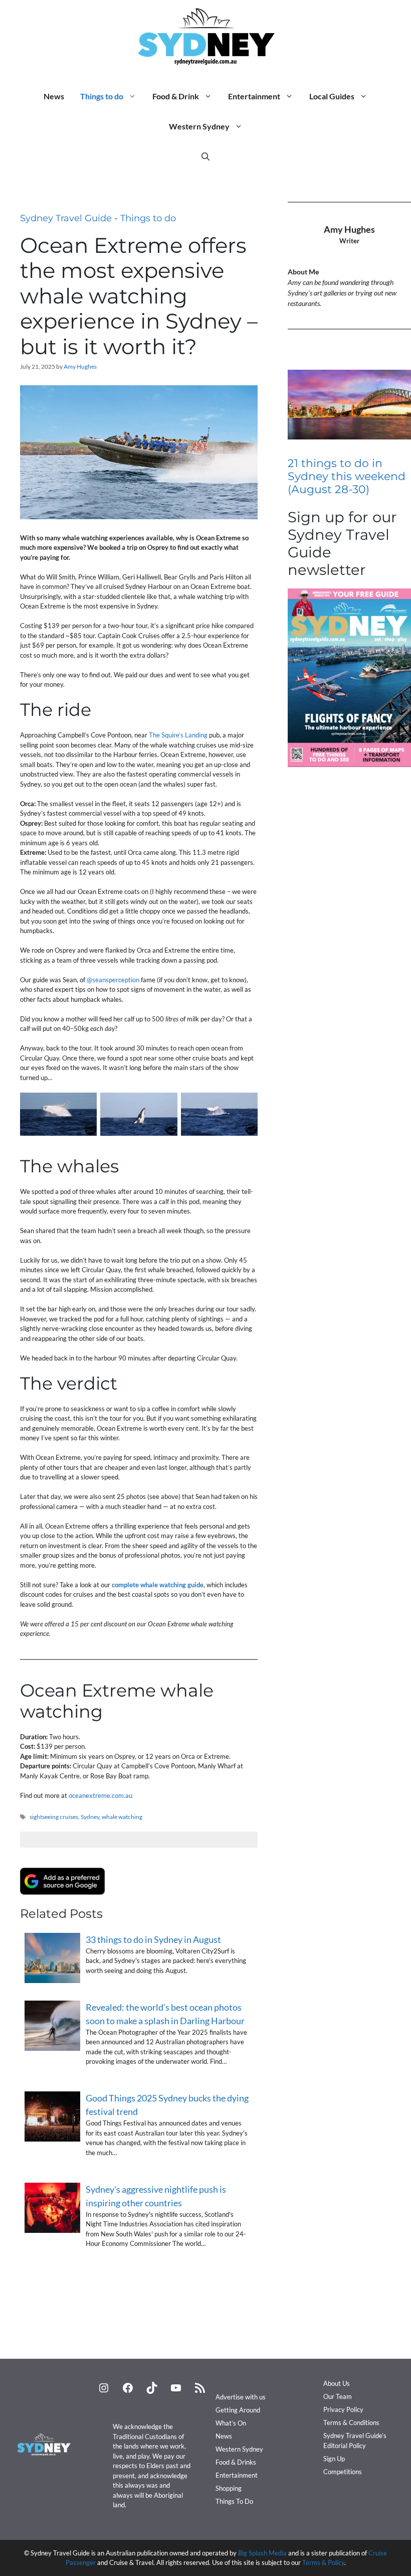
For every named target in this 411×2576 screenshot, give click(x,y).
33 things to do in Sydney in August (153, 1939)
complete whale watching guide (158, 1585)
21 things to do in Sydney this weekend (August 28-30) (347, 477)
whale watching (122, 1817)
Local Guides (332, 96)
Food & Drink (176, 96)
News (54, 96)
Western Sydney (199, 126)
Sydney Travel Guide (66, 218)
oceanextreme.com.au (100, 1795)
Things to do (102, 96)
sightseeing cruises (54, 1817)
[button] (205, 157)
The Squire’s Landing (178, 735)
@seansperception (113, 980)
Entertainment (254, 96)
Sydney (90, 1817)
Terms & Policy (323, 2562)
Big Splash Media (262, 2553)
